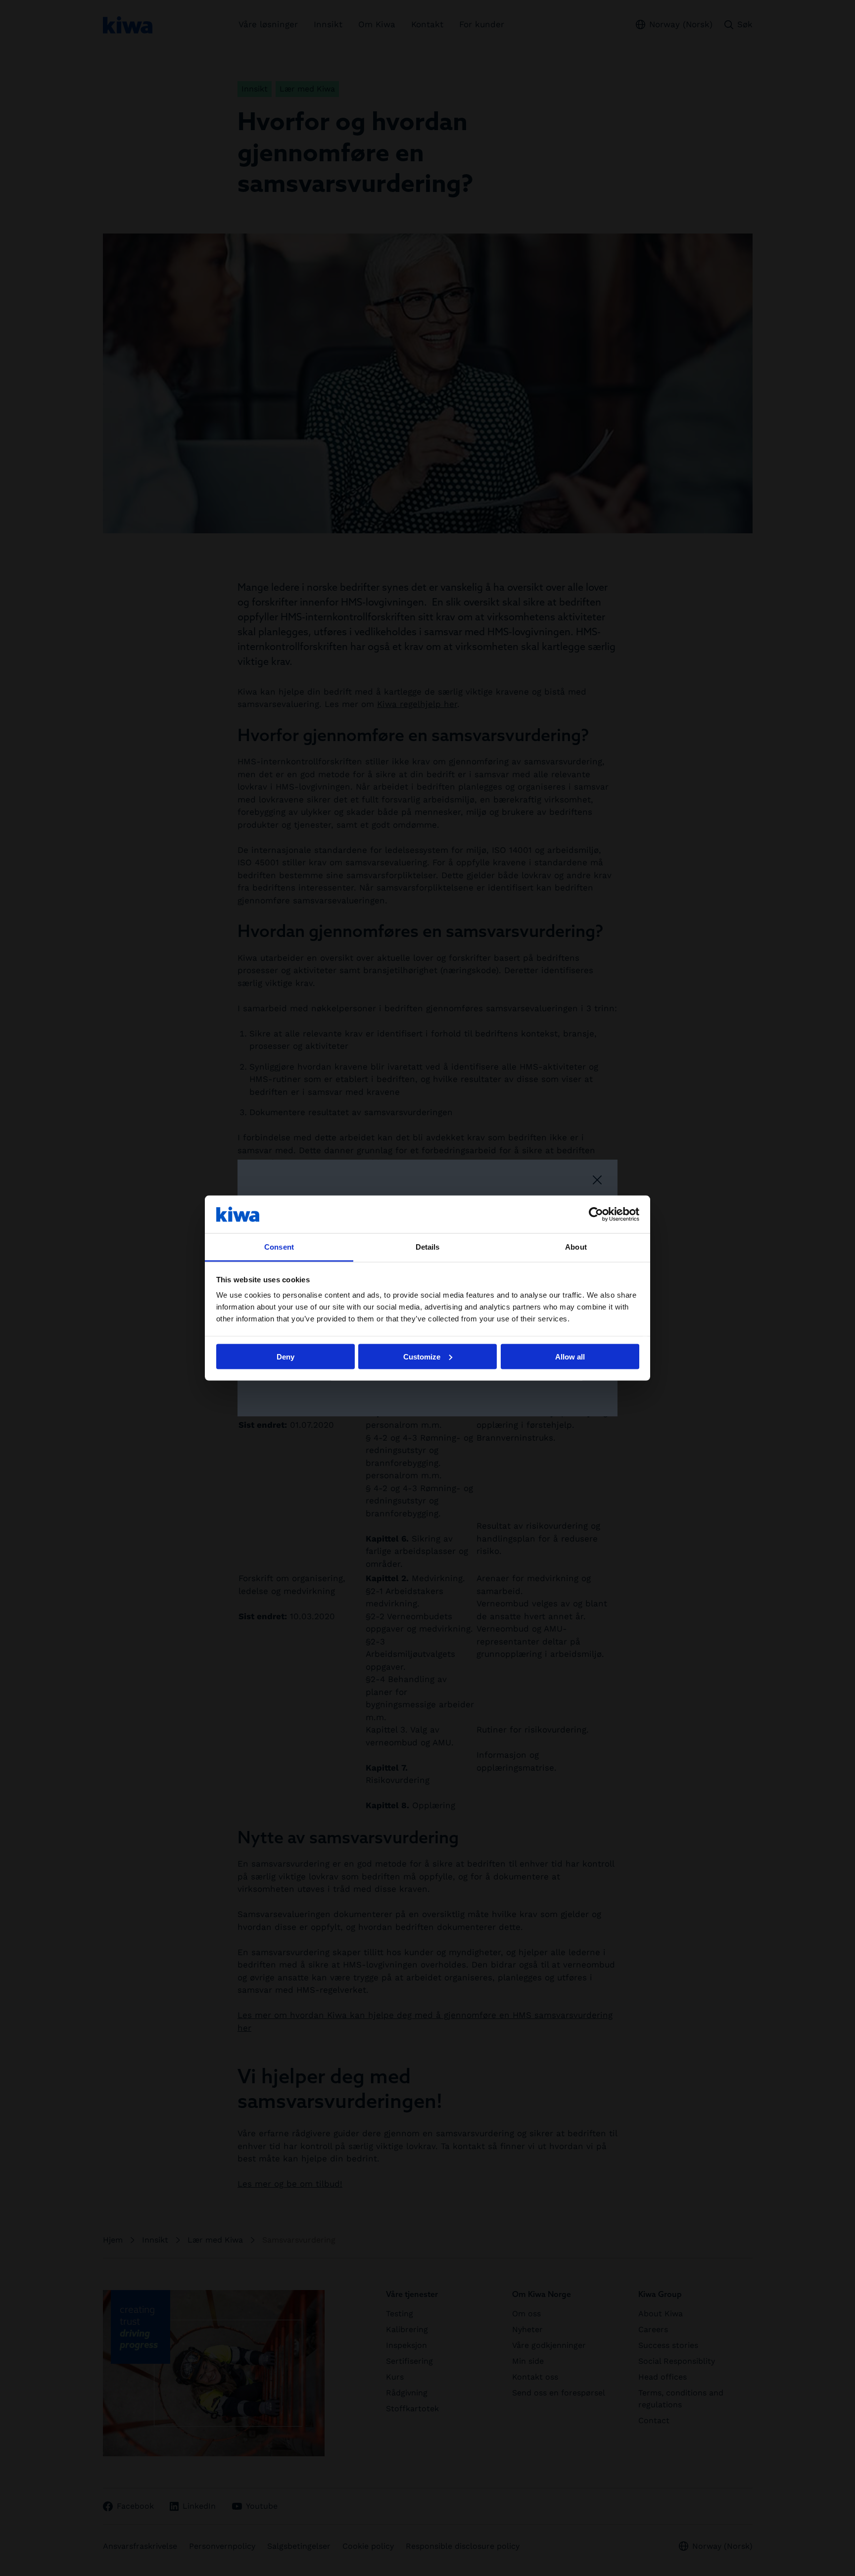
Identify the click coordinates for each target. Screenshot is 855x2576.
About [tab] (576, 1247)
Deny (285, 1356)
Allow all (570, 1356)
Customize (422, 1356)
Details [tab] (428, 1247)
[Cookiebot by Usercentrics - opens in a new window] (596, 1214)
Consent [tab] (279, 1247)
